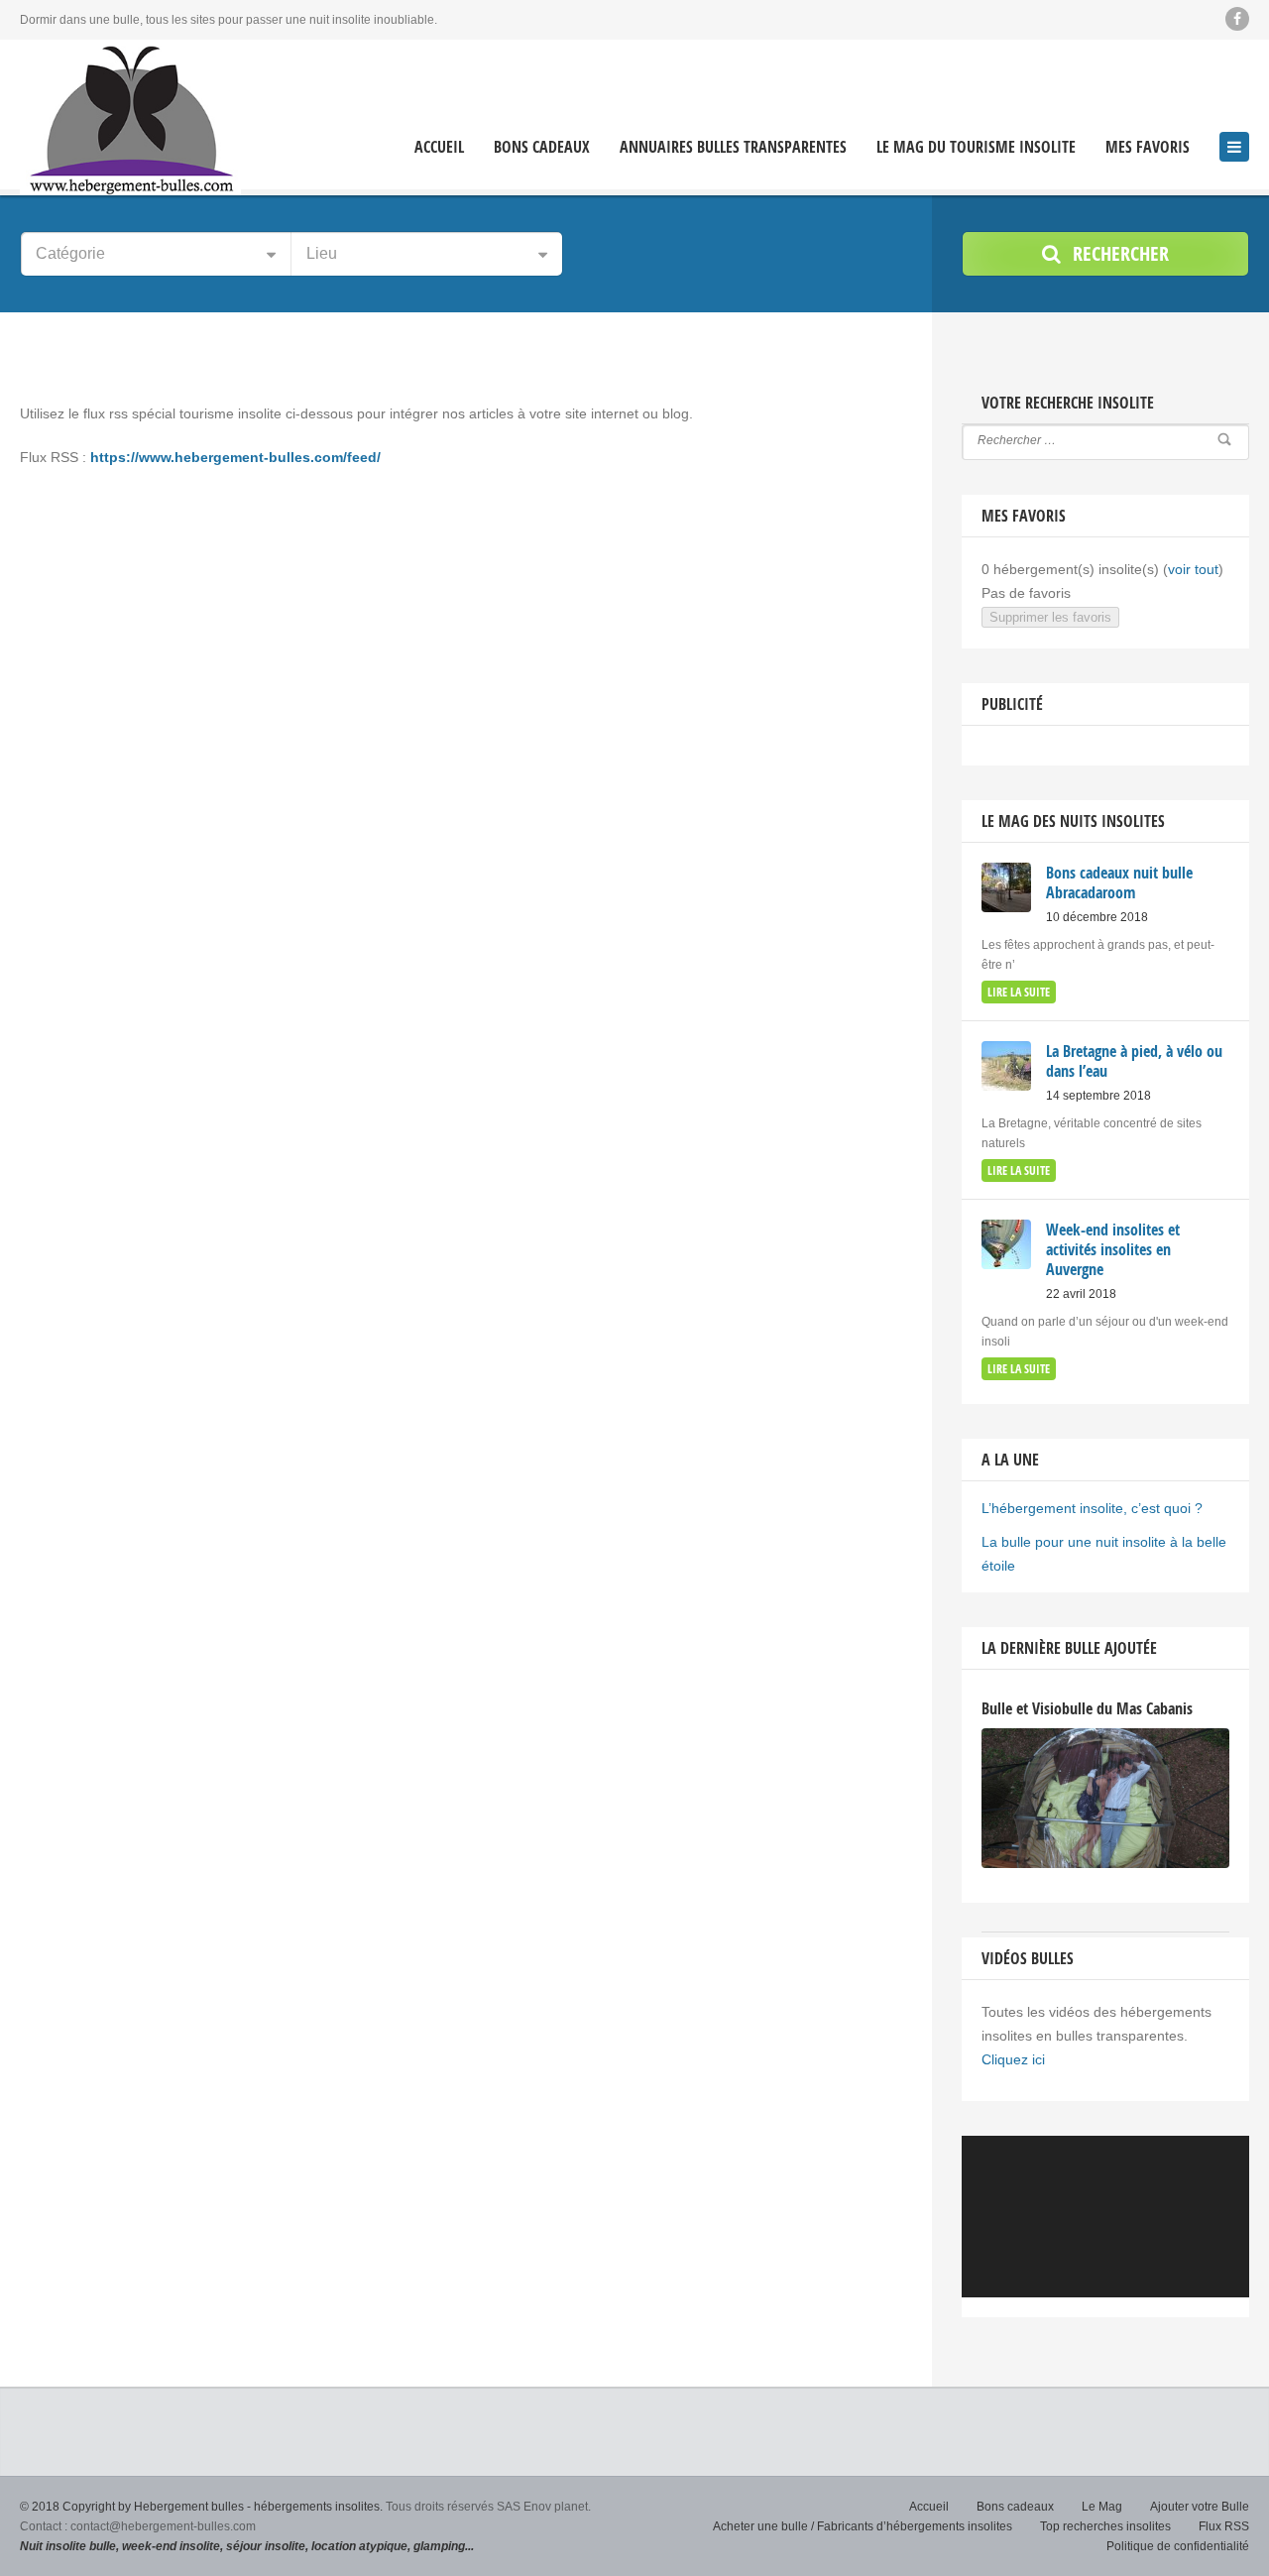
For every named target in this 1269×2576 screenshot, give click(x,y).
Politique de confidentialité (1178, 2546)
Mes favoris (1148, 147)
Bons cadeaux (542, 147)
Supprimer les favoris (1050, 617)
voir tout (1193, 569)
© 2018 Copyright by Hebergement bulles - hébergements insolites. (201, 2507)
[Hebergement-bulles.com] (130, 117)
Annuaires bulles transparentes (733, 147)
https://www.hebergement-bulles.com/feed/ (235, 457)
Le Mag (1102, 2507)
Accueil (439, 147)
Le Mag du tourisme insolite (976, 147)
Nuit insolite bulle (68, 2546)
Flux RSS (1224, 2526)
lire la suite (1019, 992)
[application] (1105, 2217)
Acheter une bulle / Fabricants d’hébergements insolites (863, 2526)
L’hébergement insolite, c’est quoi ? (1092, 1508)
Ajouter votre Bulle (1200, 2507)
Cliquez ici (1013, 2059)
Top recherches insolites (1105, 2526)
